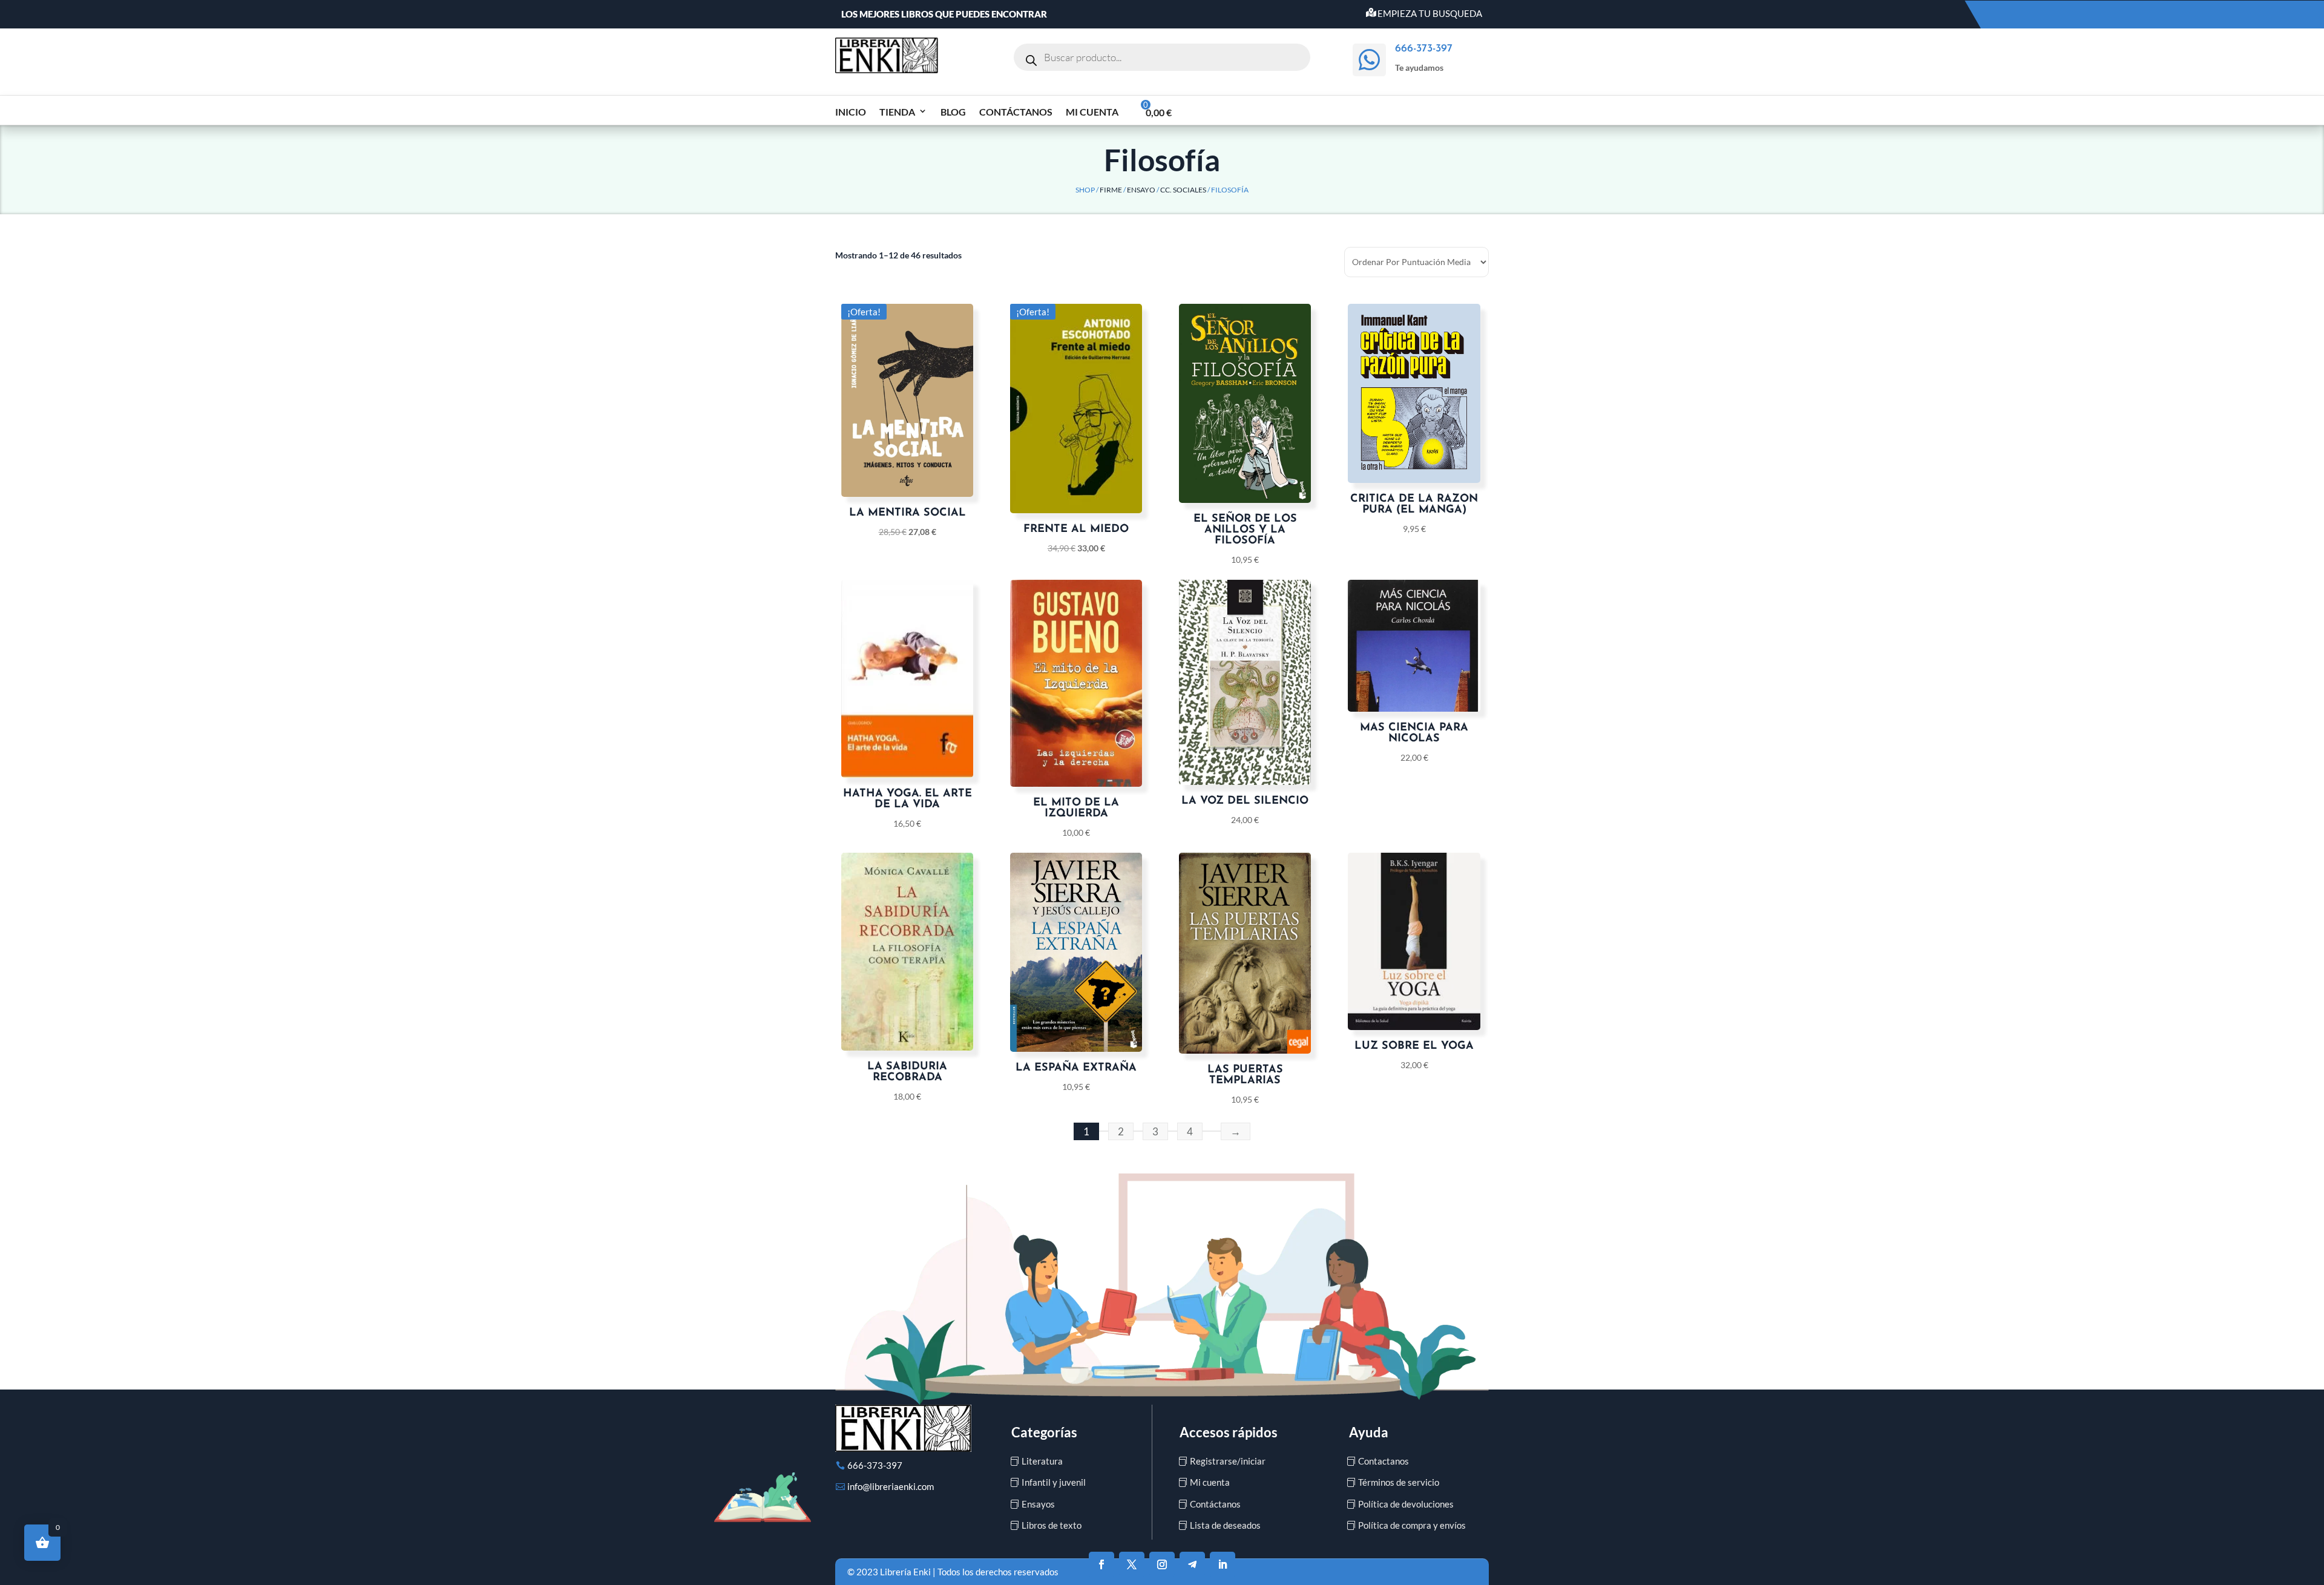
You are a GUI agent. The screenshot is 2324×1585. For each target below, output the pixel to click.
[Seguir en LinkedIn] (1223, 1564)
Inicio (851, 112)
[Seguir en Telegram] (1192, 1564)
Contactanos (1384, 1461)
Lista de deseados (1225, 1525)
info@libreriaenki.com (891, 1486)
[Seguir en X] (1132, 1564)
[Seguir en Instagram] (1162, 1564)
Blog (953, 112)
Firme (1111, 190)
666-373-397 (875, 1465)
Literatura (1042, 1461)
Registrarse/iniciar (1228, 1461)
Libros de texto (1052, 1525)
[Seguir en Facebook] (1101, 1564)
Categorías (1044, 1432)
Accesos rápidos (1229, 1432)
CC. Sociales (1183, 190)
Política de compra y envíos (1412, 1525)
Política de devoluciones (1406, 1504)
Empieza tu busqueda (1430, 13)
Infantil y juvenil (1054, 1482)
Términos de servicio (1399, 1482)
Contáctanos (1016, 112)
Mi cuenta (1092, 112)
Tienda (897, 112)
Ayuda (1369, 1432)
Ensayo (1141, 190)
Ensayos (1038, 1504)
